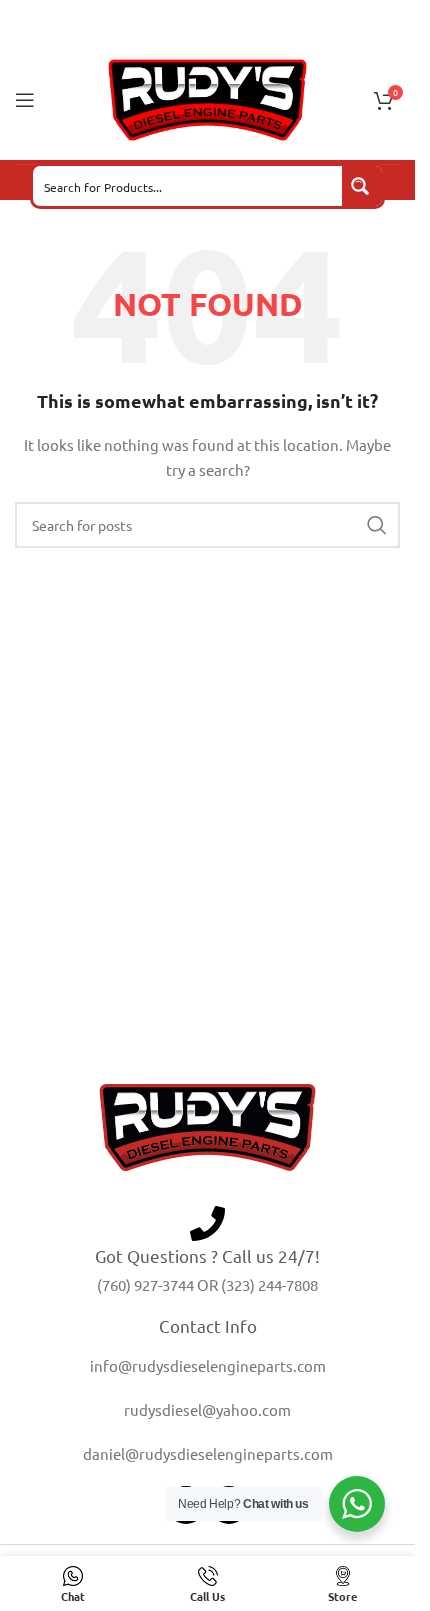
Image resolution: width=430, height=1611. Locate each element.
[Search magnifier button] (362, 186)
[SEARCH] (377, 525)
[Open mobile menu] (25, 100)
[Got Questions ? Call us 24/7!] (207, 1223)
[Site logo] (208, 98)
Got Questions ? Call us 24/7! (207, 1255)
